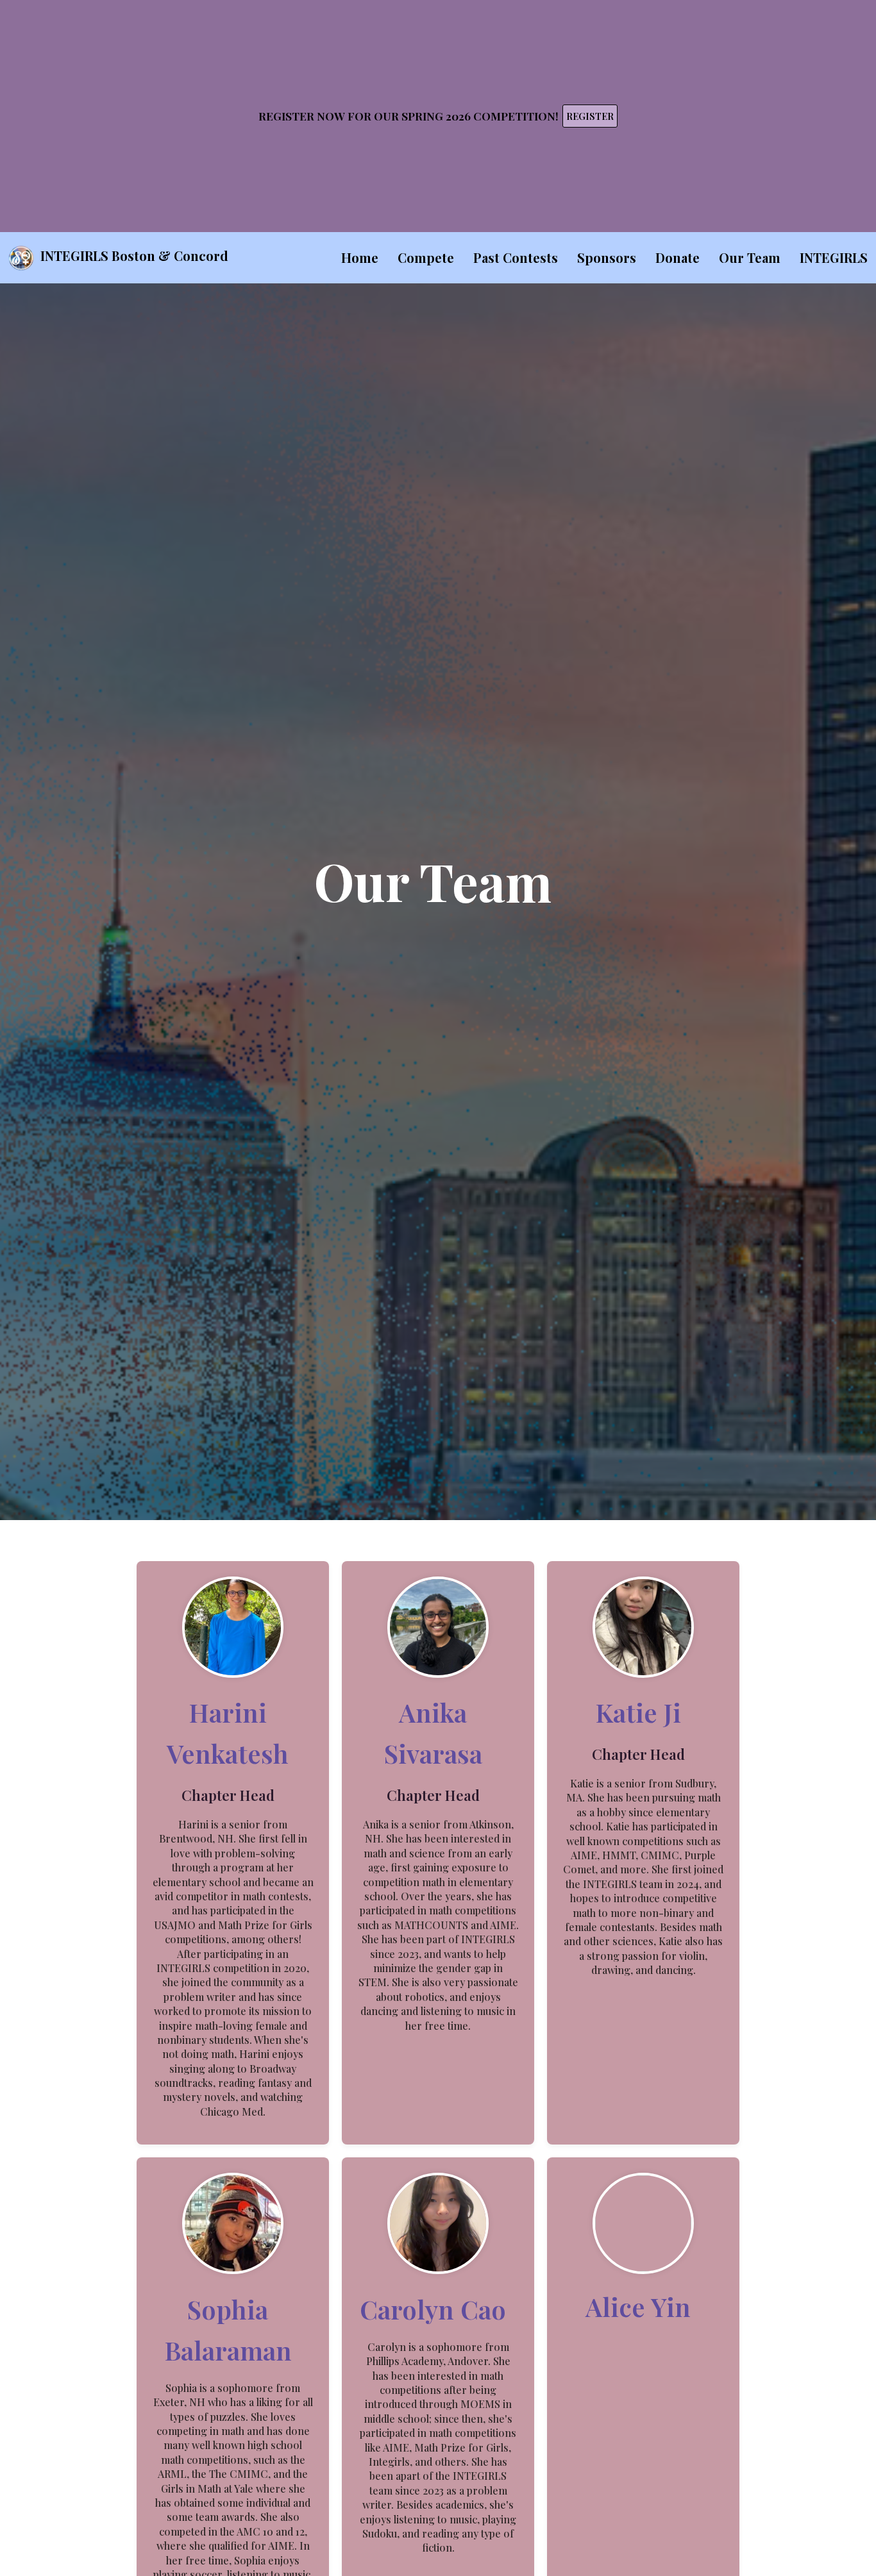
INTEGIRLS (834, 257)
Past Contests (516, 257)
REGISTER (590, 116)
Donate (678, 257)
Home (360, 257)
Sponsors (607, 257)
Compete (426, 257)
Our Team (750, 257)
